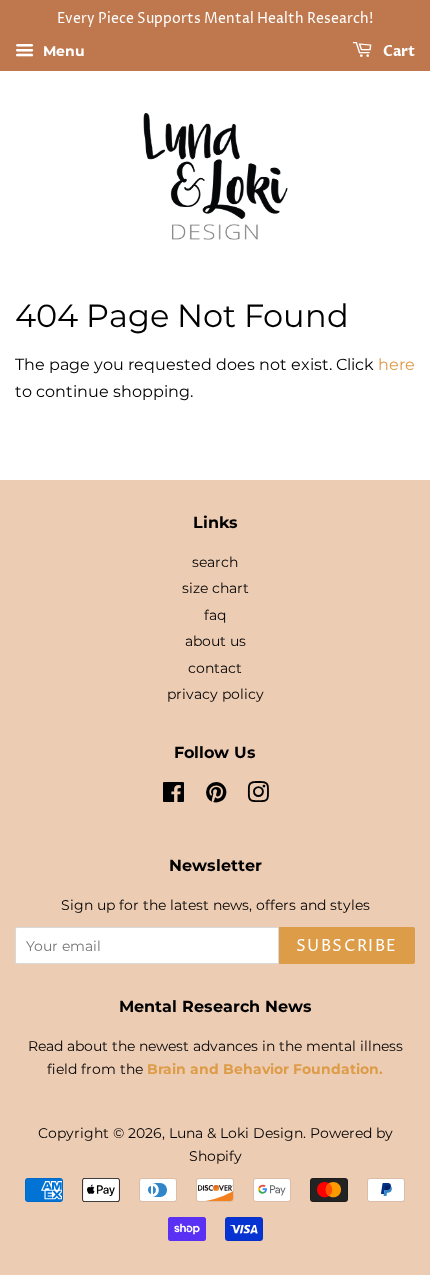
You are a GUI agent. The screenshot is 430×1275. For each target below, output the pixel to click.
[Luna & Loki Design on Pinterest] (216, 796)
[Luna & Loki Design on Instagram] (258, 796)
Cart (397, 51)
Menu (62, 51)
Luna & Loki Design (236, 1133)
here (396, 364)
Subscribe (347, 946)
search (215, 562)
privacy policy (215, 694)
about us (215, 641)
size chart (215, 588)
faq (215, 615)
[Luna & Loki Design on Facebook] (173, 796)
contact (215, 668)
